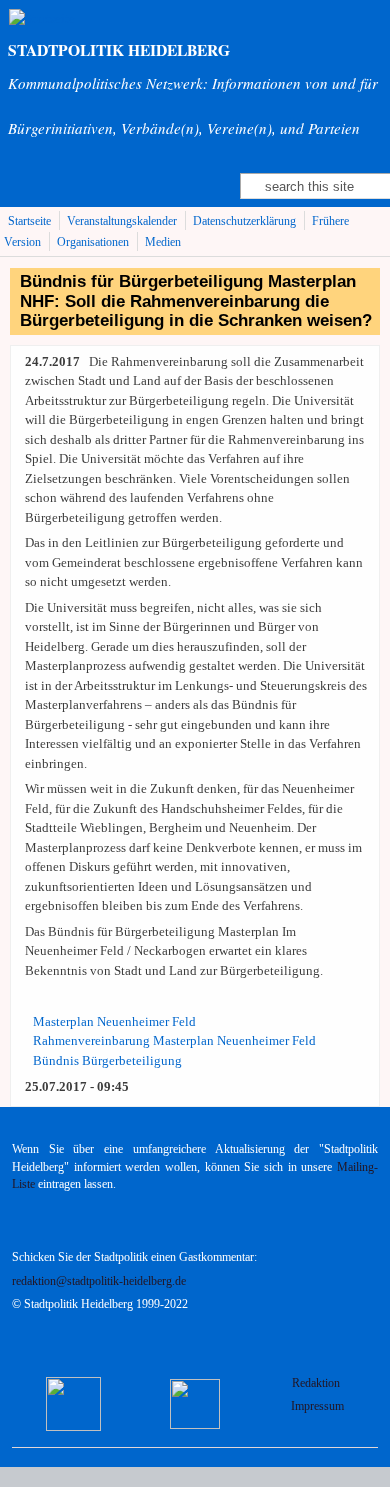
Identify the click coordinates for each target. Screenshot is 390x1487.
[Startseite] (42, 18)
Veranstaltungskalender (122, 221)
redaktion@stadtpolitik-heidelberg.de (99, 1281)
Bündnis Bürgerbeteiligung (107, 1060)
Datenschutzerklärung (244, 221)
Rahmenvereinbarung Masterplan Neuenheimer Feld (174, 1040)
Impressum (317, 1406)
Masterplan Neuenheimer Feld (114, 1021)
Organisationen (93, 242)
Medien (163, 242)
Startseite (29, 221)
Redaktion (317, 1383)
